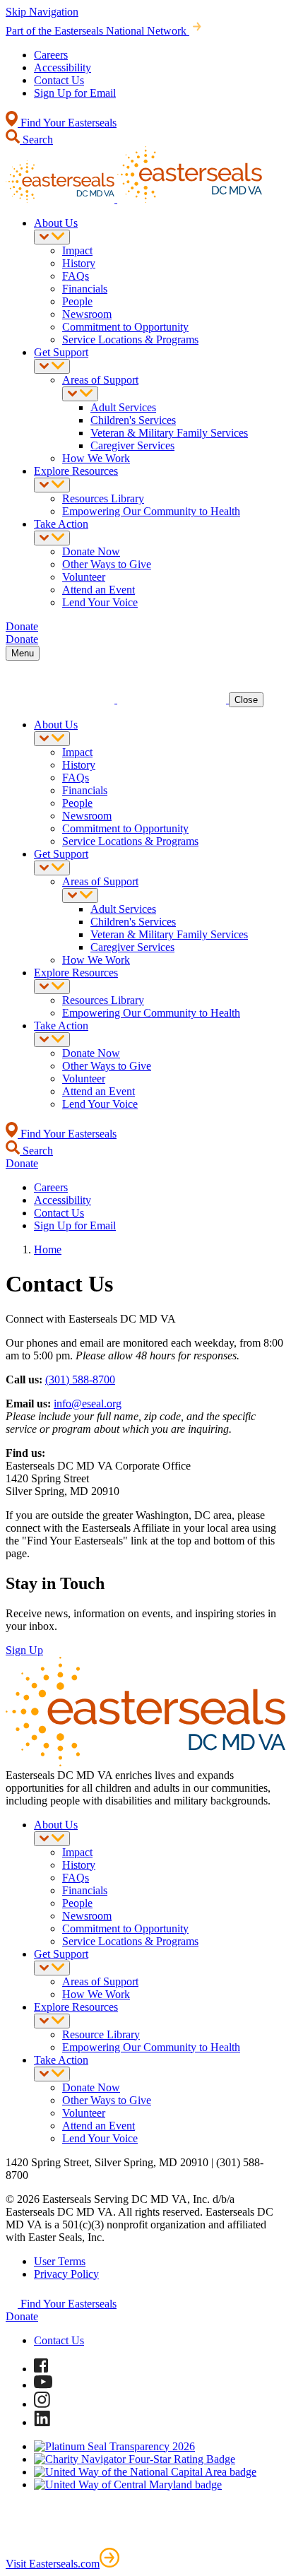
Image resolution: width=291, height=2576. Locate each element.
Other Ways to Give (107, 564)
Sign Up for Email (75, 93)
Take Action (61, 524)
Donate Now (91, 551)
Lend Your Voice (100, 602)
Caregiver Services (132, 445)
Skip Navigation (42, 12)
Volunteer (84, 577)
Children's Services (133, 420)
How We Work (96, 458)
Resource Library (101, 2034)
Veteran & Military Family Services (169, 433)
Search (36, 140)
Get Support (61, 352)
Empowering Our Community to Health (151, 511)
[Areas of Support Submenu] (80, 394)
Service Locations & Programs (130, 339)
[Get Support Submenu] (52, 366)
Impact (77, 250)
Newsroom (87, 314)
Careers (51, 55)
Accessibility (63, 67)
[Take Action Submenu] (52, 538)
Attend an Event (99, 590)
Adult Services (123, 407)
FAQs (76, 276)
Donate (22, 2316)
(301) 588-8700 (80, 1379)
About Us (56, 223)
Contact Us (59, 80)
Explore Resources (76, 471)
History (79, 263)
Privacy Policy (66, 2274)
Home (48, 1249)
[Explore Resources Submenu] (52, 485)
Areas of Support (100, 380)
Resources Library (103, 498)
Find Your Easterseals (67, 123)
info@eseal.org (88, 1404)
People (77, 301)
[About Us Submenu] (52, 237)
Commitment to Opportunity (125, 327)
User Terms (60, 2261)
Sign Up (24, 1650)
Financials (85, 289)
